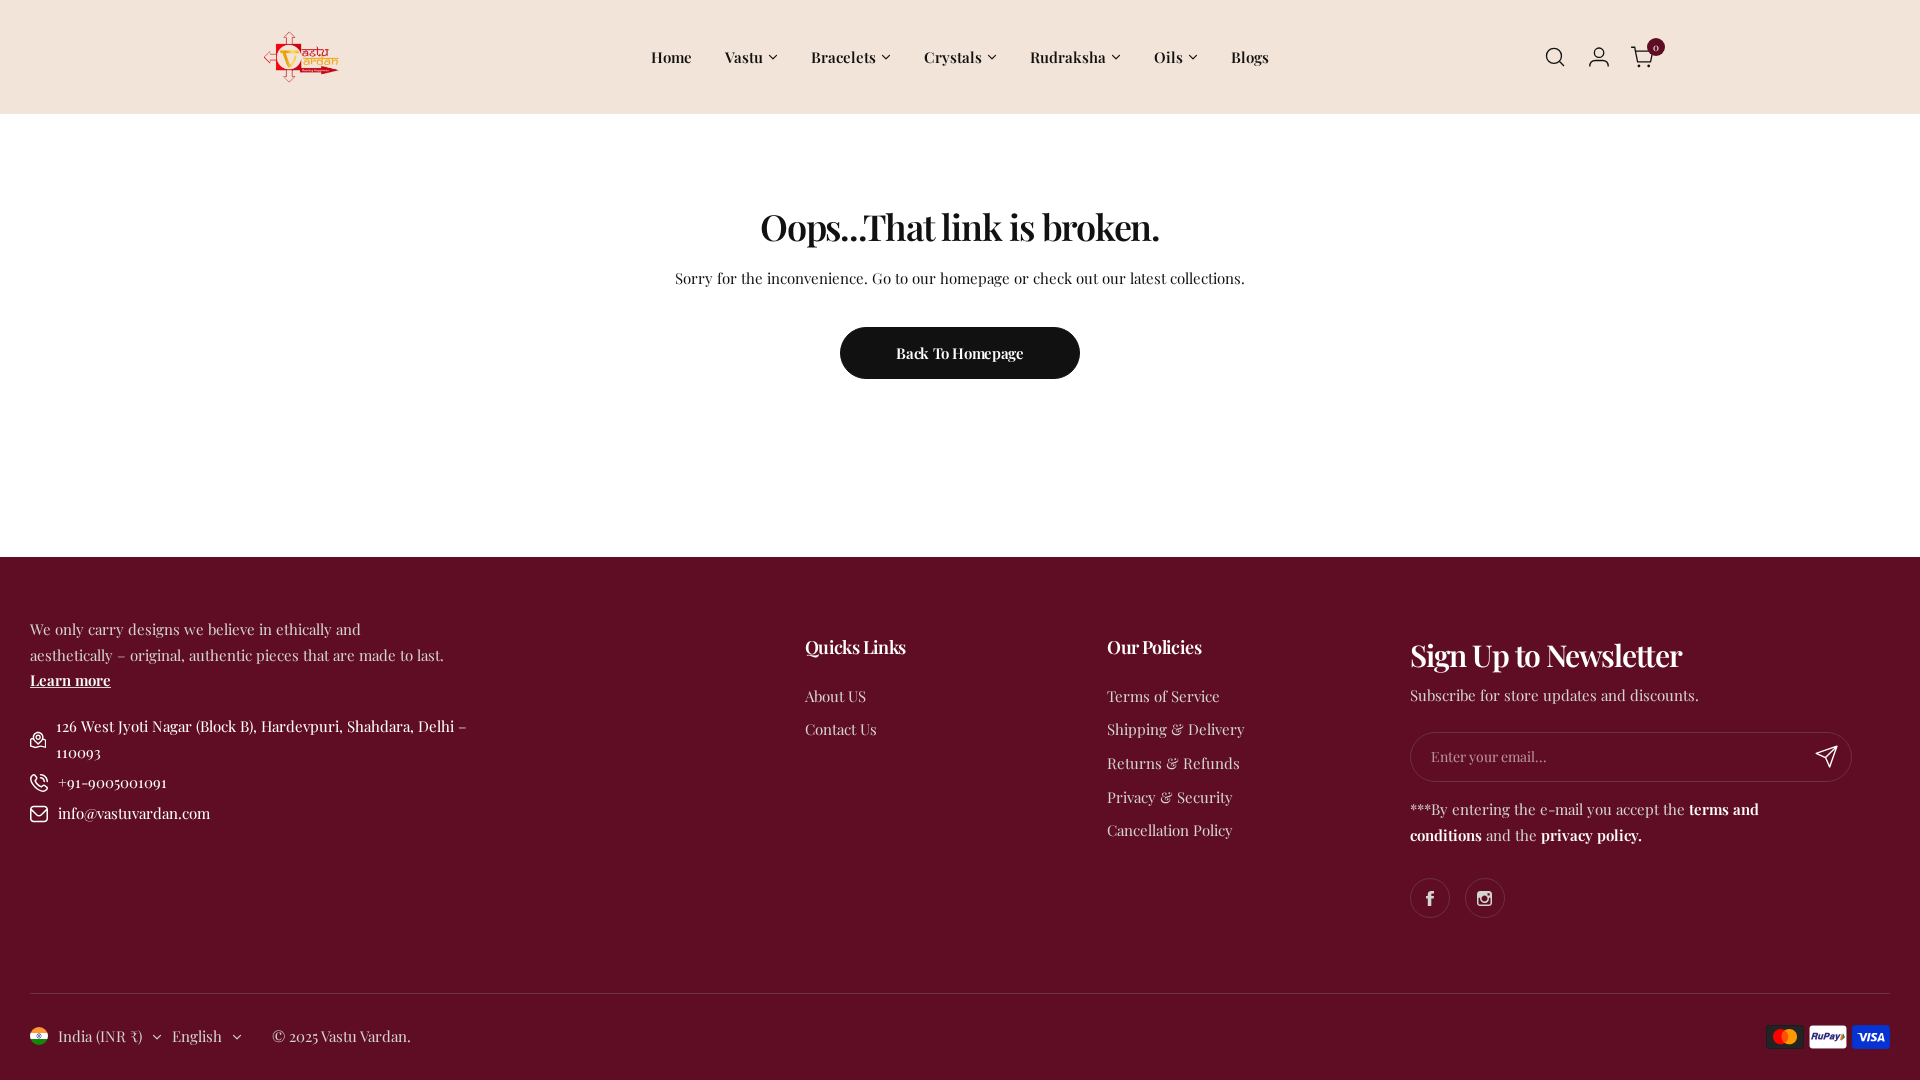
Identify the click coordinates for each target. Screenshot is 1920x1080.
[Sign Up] (1827, 757)
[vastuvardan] (300, 57)
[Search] (1555, 57)
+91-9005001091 (112, 782)
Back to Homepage (959, 353)
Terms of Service (1163, 696)
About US (835, 696)
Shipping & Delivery (1176, 729)
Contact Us (841, 729)
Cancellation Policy (1170, 830)
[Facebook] (1430, 898)
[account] (1599, 57)
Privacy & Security (1170, 797)
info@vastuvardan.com (134, 813)
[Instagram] (1485, 898)
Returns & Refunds (1173, 763)
